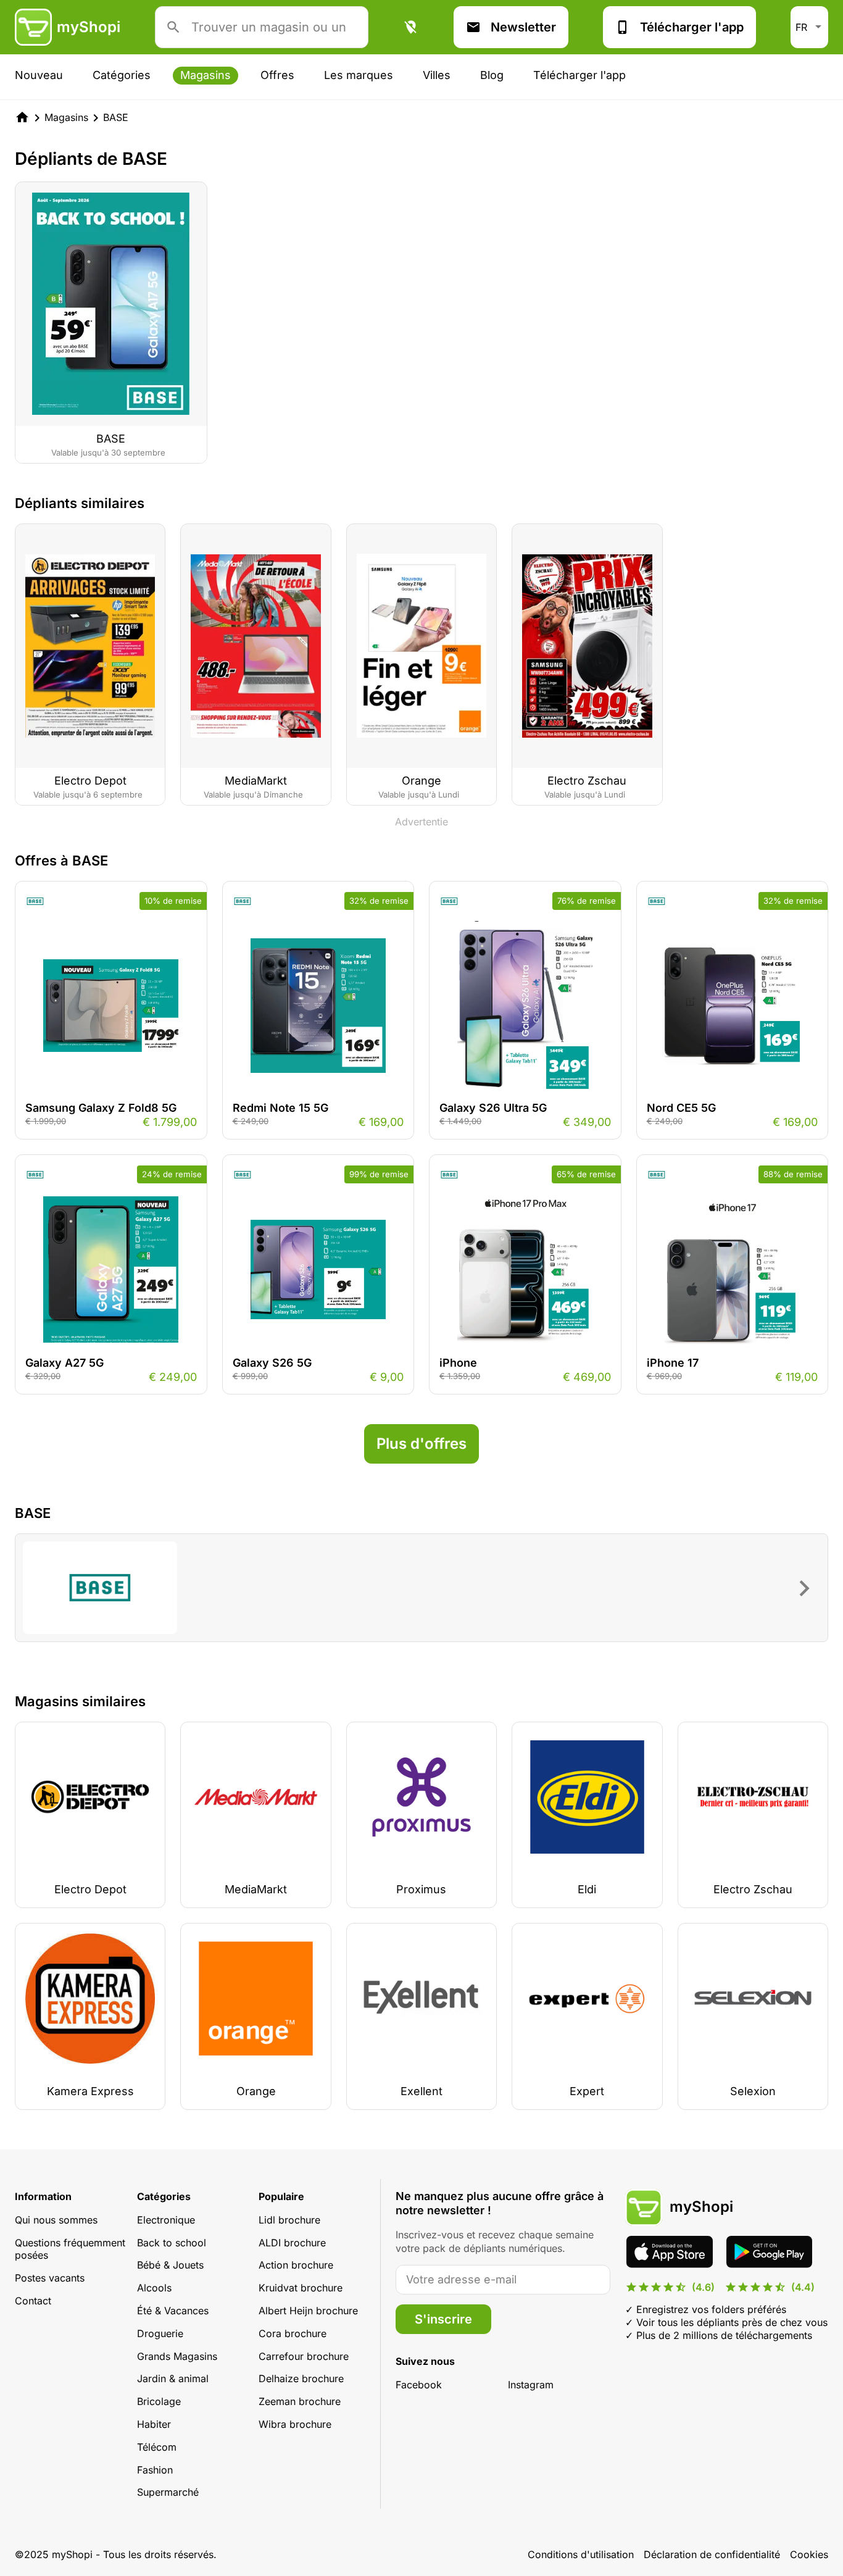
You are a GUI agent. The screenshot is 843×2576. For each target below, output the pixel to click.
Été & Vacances (173, 2311)
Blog (492, 75)
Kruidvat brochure (301, 2288)
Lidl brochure (289, 2220)
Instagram (531, 2385)
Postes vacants (50, 2278)
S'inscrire (443, 2319)
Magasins (206, 75)
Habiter (154, 2424)
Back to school (172, 2243)
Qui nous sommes (56, 2220)
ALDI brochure (292, 2243)
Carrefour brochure (304, 2356)
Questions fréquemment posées (70, 2249)
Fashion (155, 2470)
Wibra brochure (295, 2424)
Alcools (154, 2288)
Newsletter (523, 27)
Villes (437, 75)
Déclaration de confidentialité (712, 2554)
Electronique (166, 2220)
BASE (116, 117)
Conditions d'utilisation (581, 2554)
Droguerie (160, 2333)
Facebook (419, 2385)
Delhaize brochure (301, 2378)
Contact (33, 2301)
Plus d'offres (421, 1444)
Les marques (359, 75)
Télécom (157, 2447)
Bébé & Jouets (170, 2265)
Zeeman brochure (300, 2401)
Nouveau (39, 75)
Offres (277, 75)
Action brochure (296, 2265)
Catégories (122, 75)
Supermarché (168, 2492)
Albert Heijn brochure (308, 2311)
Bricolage (159, 2401)
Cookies (809, 2554)
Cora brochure (293, 2333)
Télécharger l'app (692, 27)
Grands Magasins (177, 2356)
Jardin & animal (173, 2378)
